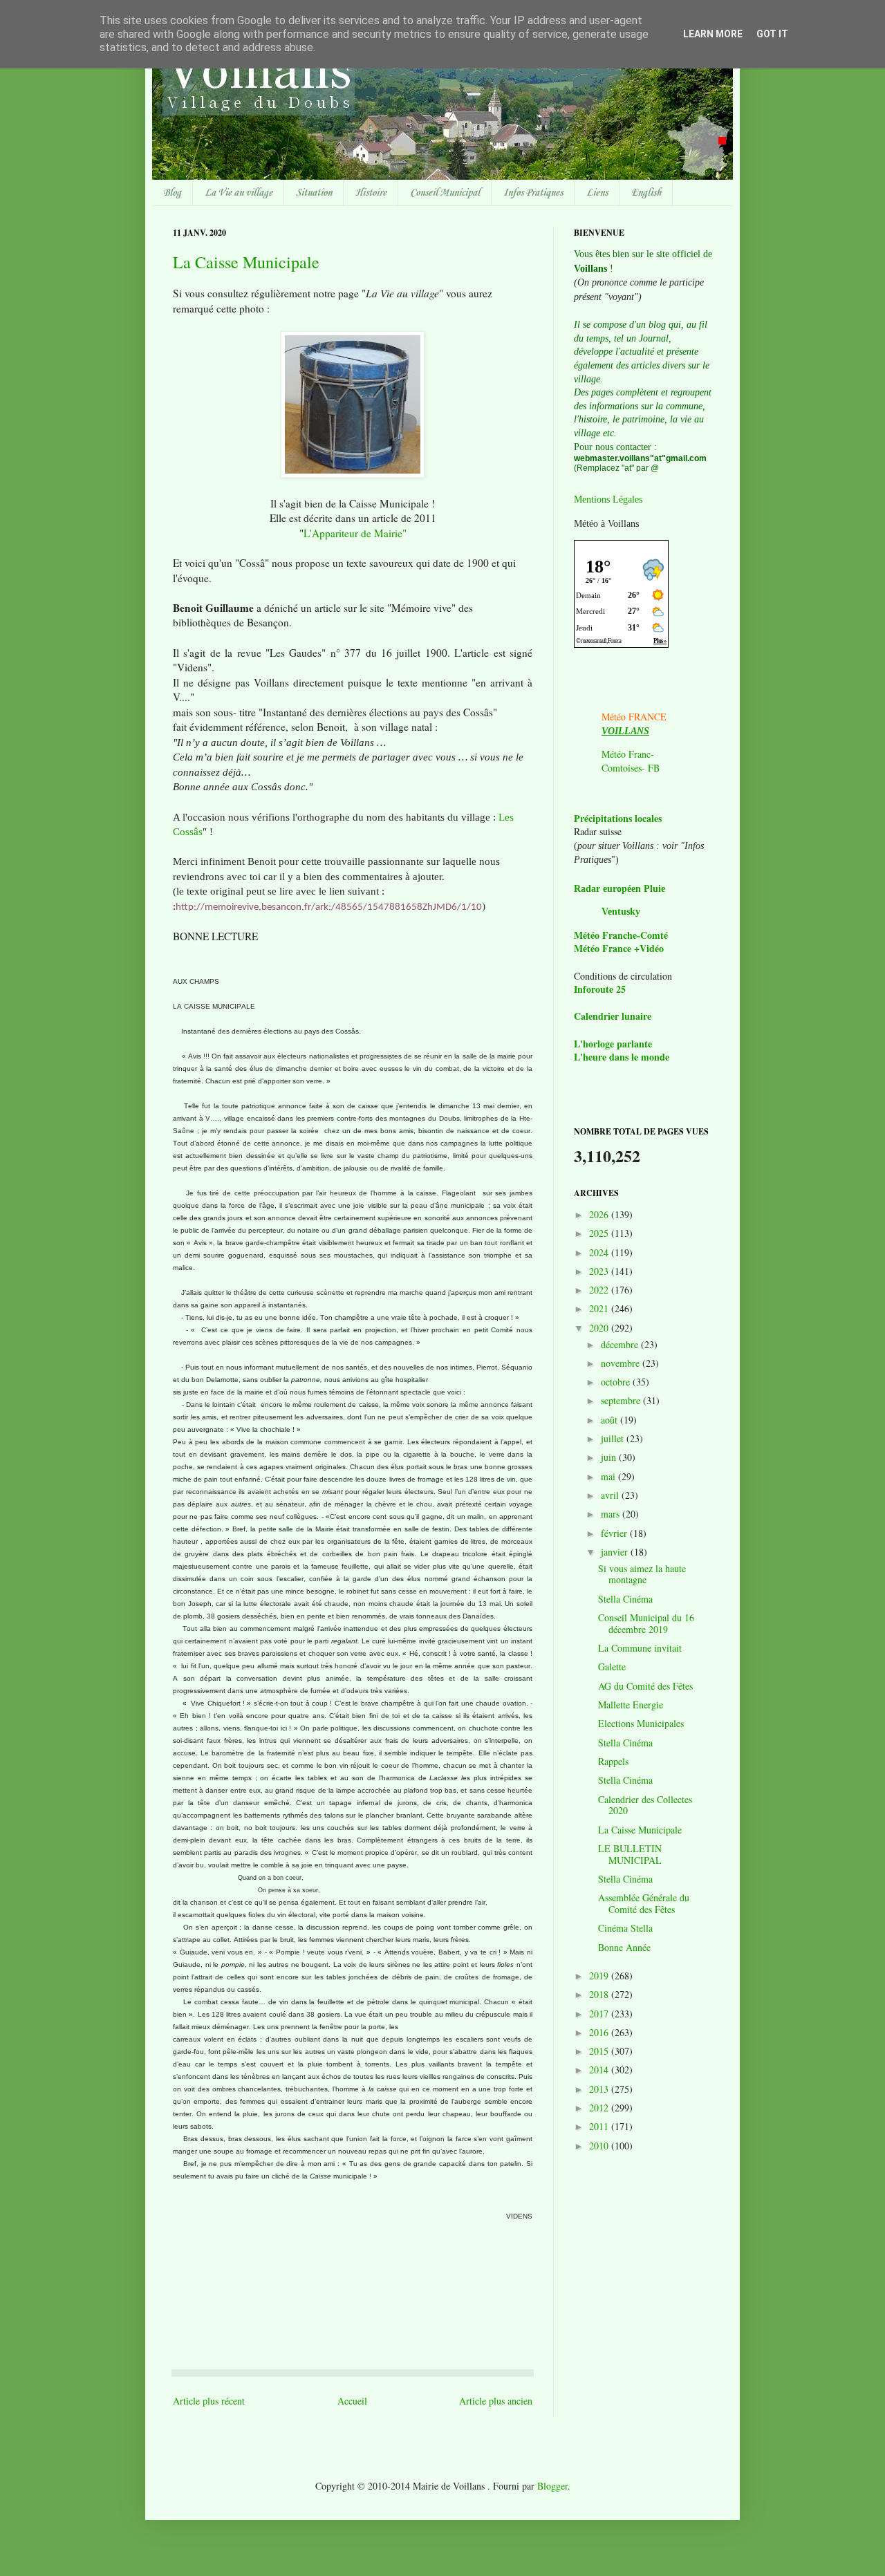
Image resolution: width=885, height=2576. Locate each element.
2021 (600, 1308)
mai (609, 1476)
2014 (600, 2070)
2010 (600, 2146)
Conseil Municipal (445, 193)
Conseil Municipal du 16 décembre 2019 (646, 1623)
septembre (622, 1400)
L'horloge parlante (613, 1044)
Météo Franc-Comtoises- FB (631, 761)
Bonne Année (624, 1947)
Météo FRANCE (634, 717)
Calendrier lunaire (613, 1016)
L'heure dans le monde (622, 1057)
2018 (600, 1994)
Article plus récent (209, 2401)
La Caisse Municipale (246, 262)
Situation (314, 193)
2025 (600, 1233)
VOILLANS (625, 731)
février (615, 1533)
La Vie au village (239, 193)
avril (611, 1495)
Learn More (713, 34)
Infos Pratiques (533, 193)
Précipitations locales (618, 818)
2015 (600, 2051)
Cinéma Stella (625, 1928)
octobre (617, 1382)
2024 (600, 1252)
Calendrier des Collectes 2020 (645, 1805)
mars (612, 1514)
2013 (600, 2089)
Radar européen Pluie (619, 889)
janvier (616, 1552)
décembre (621, 1344)
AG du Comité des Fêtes (645, 1686)
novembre (622, 1363)
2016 (600, 2032)
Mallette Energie (631, 1705)
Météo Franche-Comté (621, 935)
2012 (600, 2108)
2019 (600, 1976)
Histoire (371, 193)
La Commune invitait (640, 1648)
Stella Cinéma (625, 1599)
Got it (772, 34)
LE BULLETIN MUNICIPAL (630, 1854)
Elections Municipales (641, 1723)
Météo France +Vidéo (619, 948)
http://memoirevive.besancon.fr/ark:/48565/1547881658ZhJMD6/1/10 (329, 907)
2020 (600, 1328)
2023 (600, 1271)
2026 (600, 1214)
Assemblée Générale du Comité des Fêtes (644, 1903)
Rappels (613, 1761)
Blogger (552, 2486)
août (611, 1420)
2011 (600, 2126)
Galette (612, 1667)
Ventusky (621, 912)
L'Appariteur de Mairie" (355, 533)
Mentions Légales (608, 500)
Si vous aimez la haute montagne (642, 1574)
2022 (600, 1290)
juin (610, 1457)
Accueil (352, 2401)
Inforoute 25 (600, 989)
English (646, 193)
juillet (614, 1438)
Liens (597, 193)
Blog (172, 193)
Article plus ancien (496, 2401)
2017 (600, 2014)
